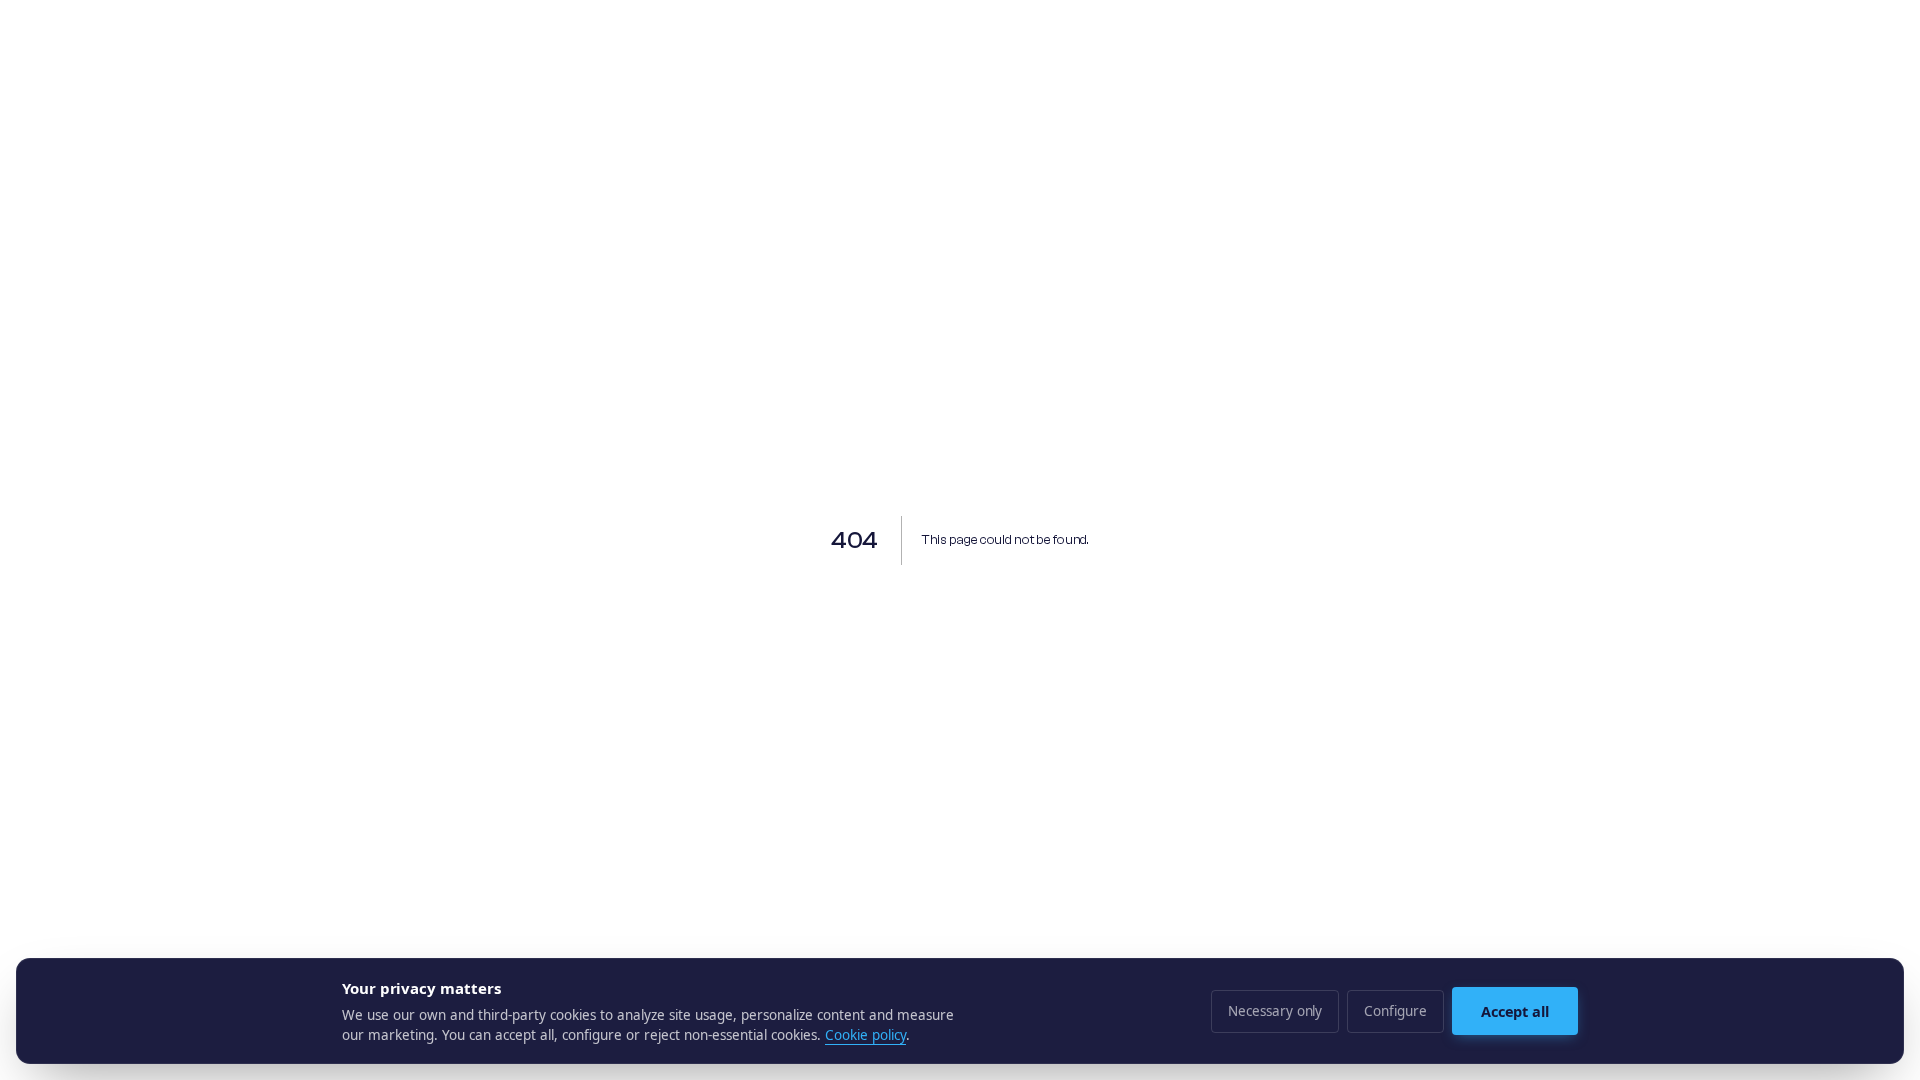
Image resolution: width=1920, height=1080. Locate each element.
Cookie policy (865, 1035)
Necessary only (1275, 1011)
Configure (1395, 1011)
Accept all (1515, 1011)
